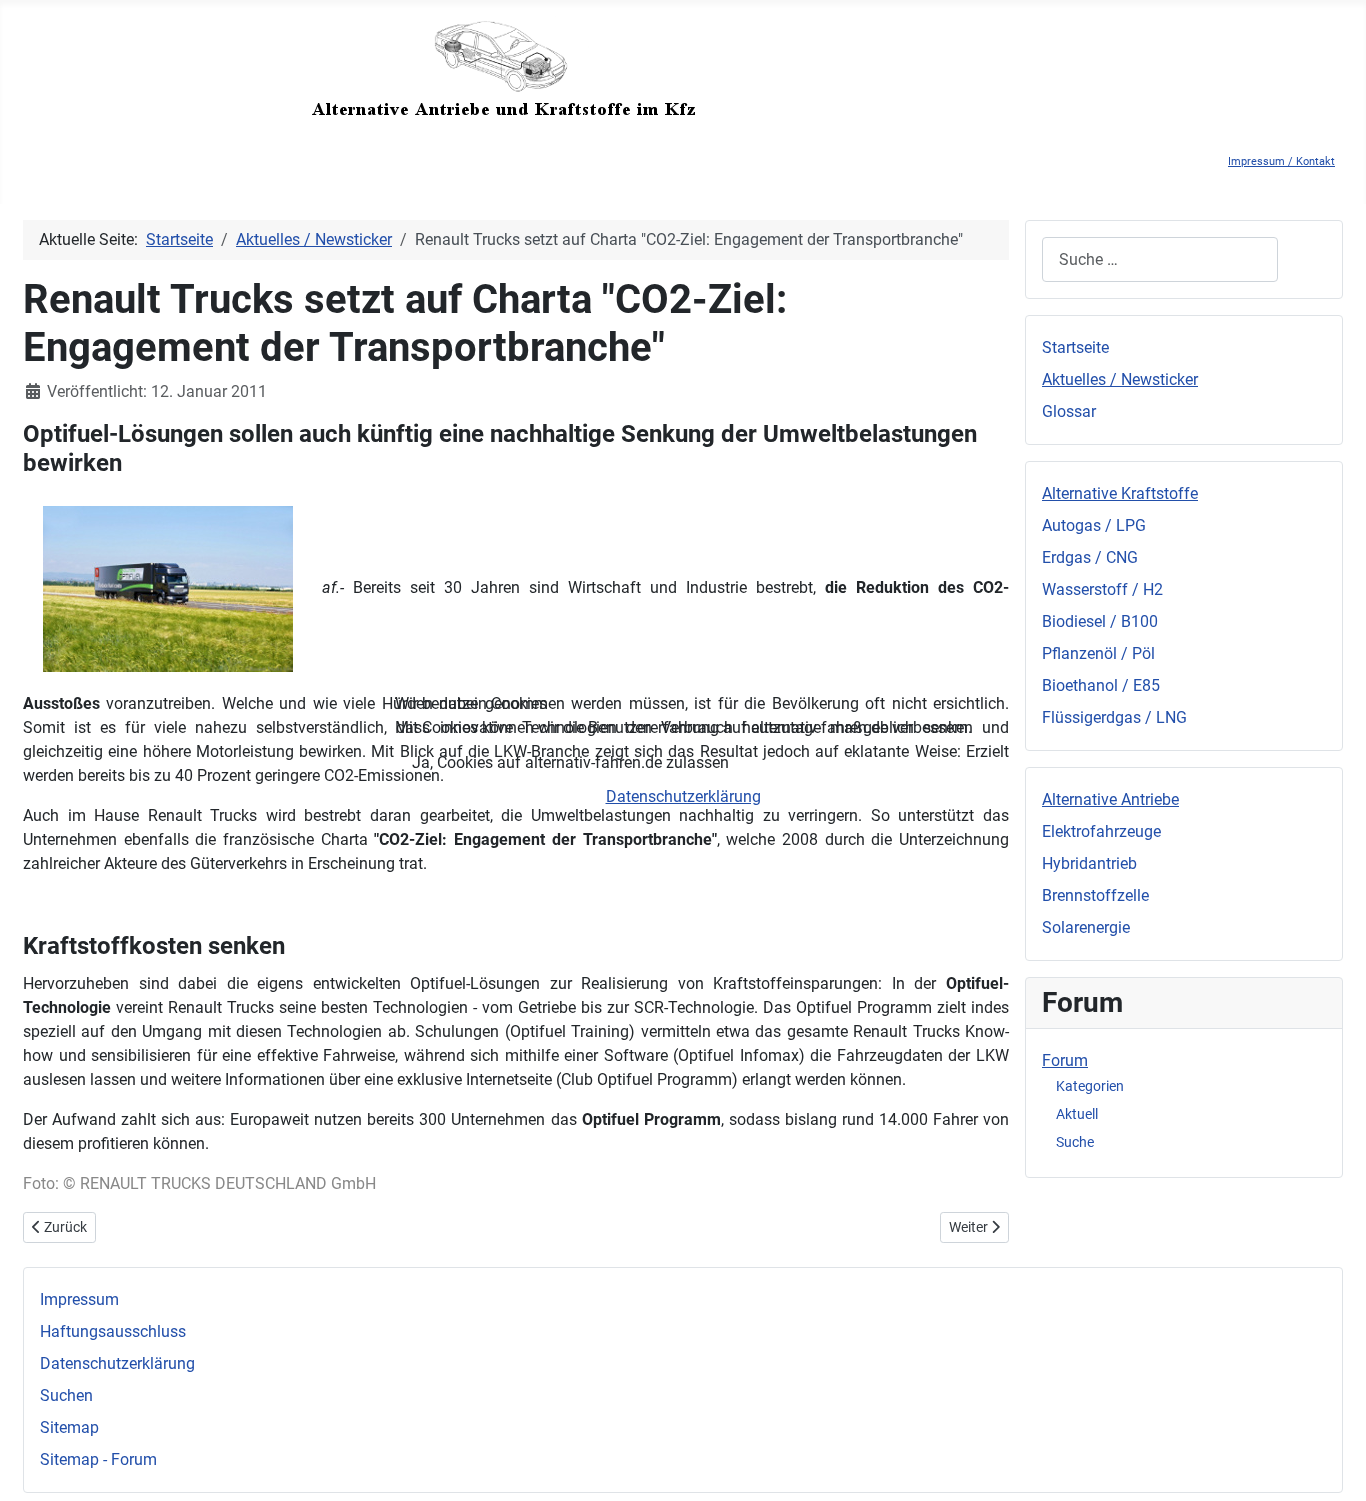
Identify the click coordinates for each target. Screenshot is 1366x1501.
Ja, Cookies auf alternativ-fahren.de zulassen (570, 762)
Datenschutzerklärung (683, 796)
